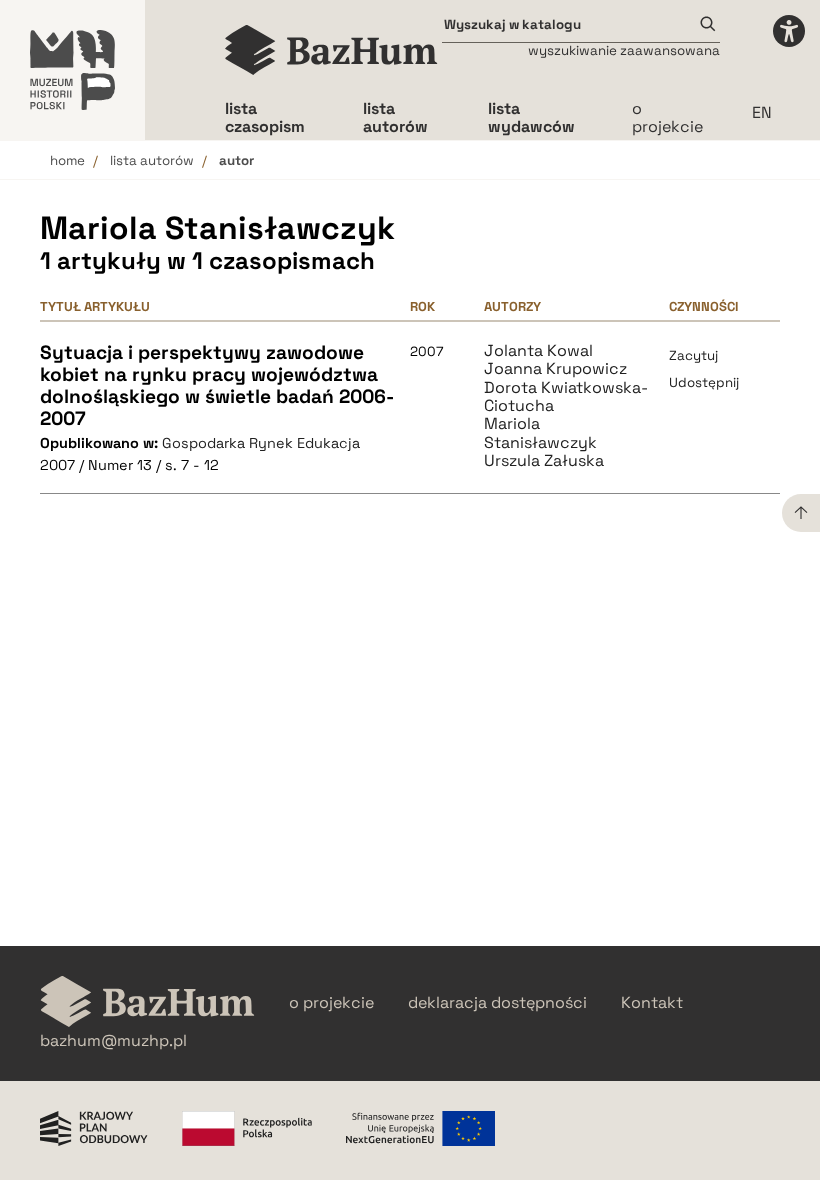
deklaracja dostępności (497, 1003)
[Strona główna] (331, 50)
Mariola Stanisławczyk (540, 433)
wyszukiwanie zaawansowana (624, 50)
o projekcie (667, 117)
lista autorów (152, 160)
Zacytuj (693, 355)
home (67, 160)
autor (236, 160)
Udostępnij (704, 382)
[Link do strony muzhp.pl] (72, 70)
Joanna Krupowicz (555, 369)
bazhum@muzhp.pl (113, 1041)
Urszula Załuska (544, 461)
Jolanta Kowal (538, 351)
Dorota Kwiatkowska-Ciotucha (566, 397)
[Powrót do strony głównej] (147, 1003)
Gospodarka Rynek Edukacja (261, 443)
